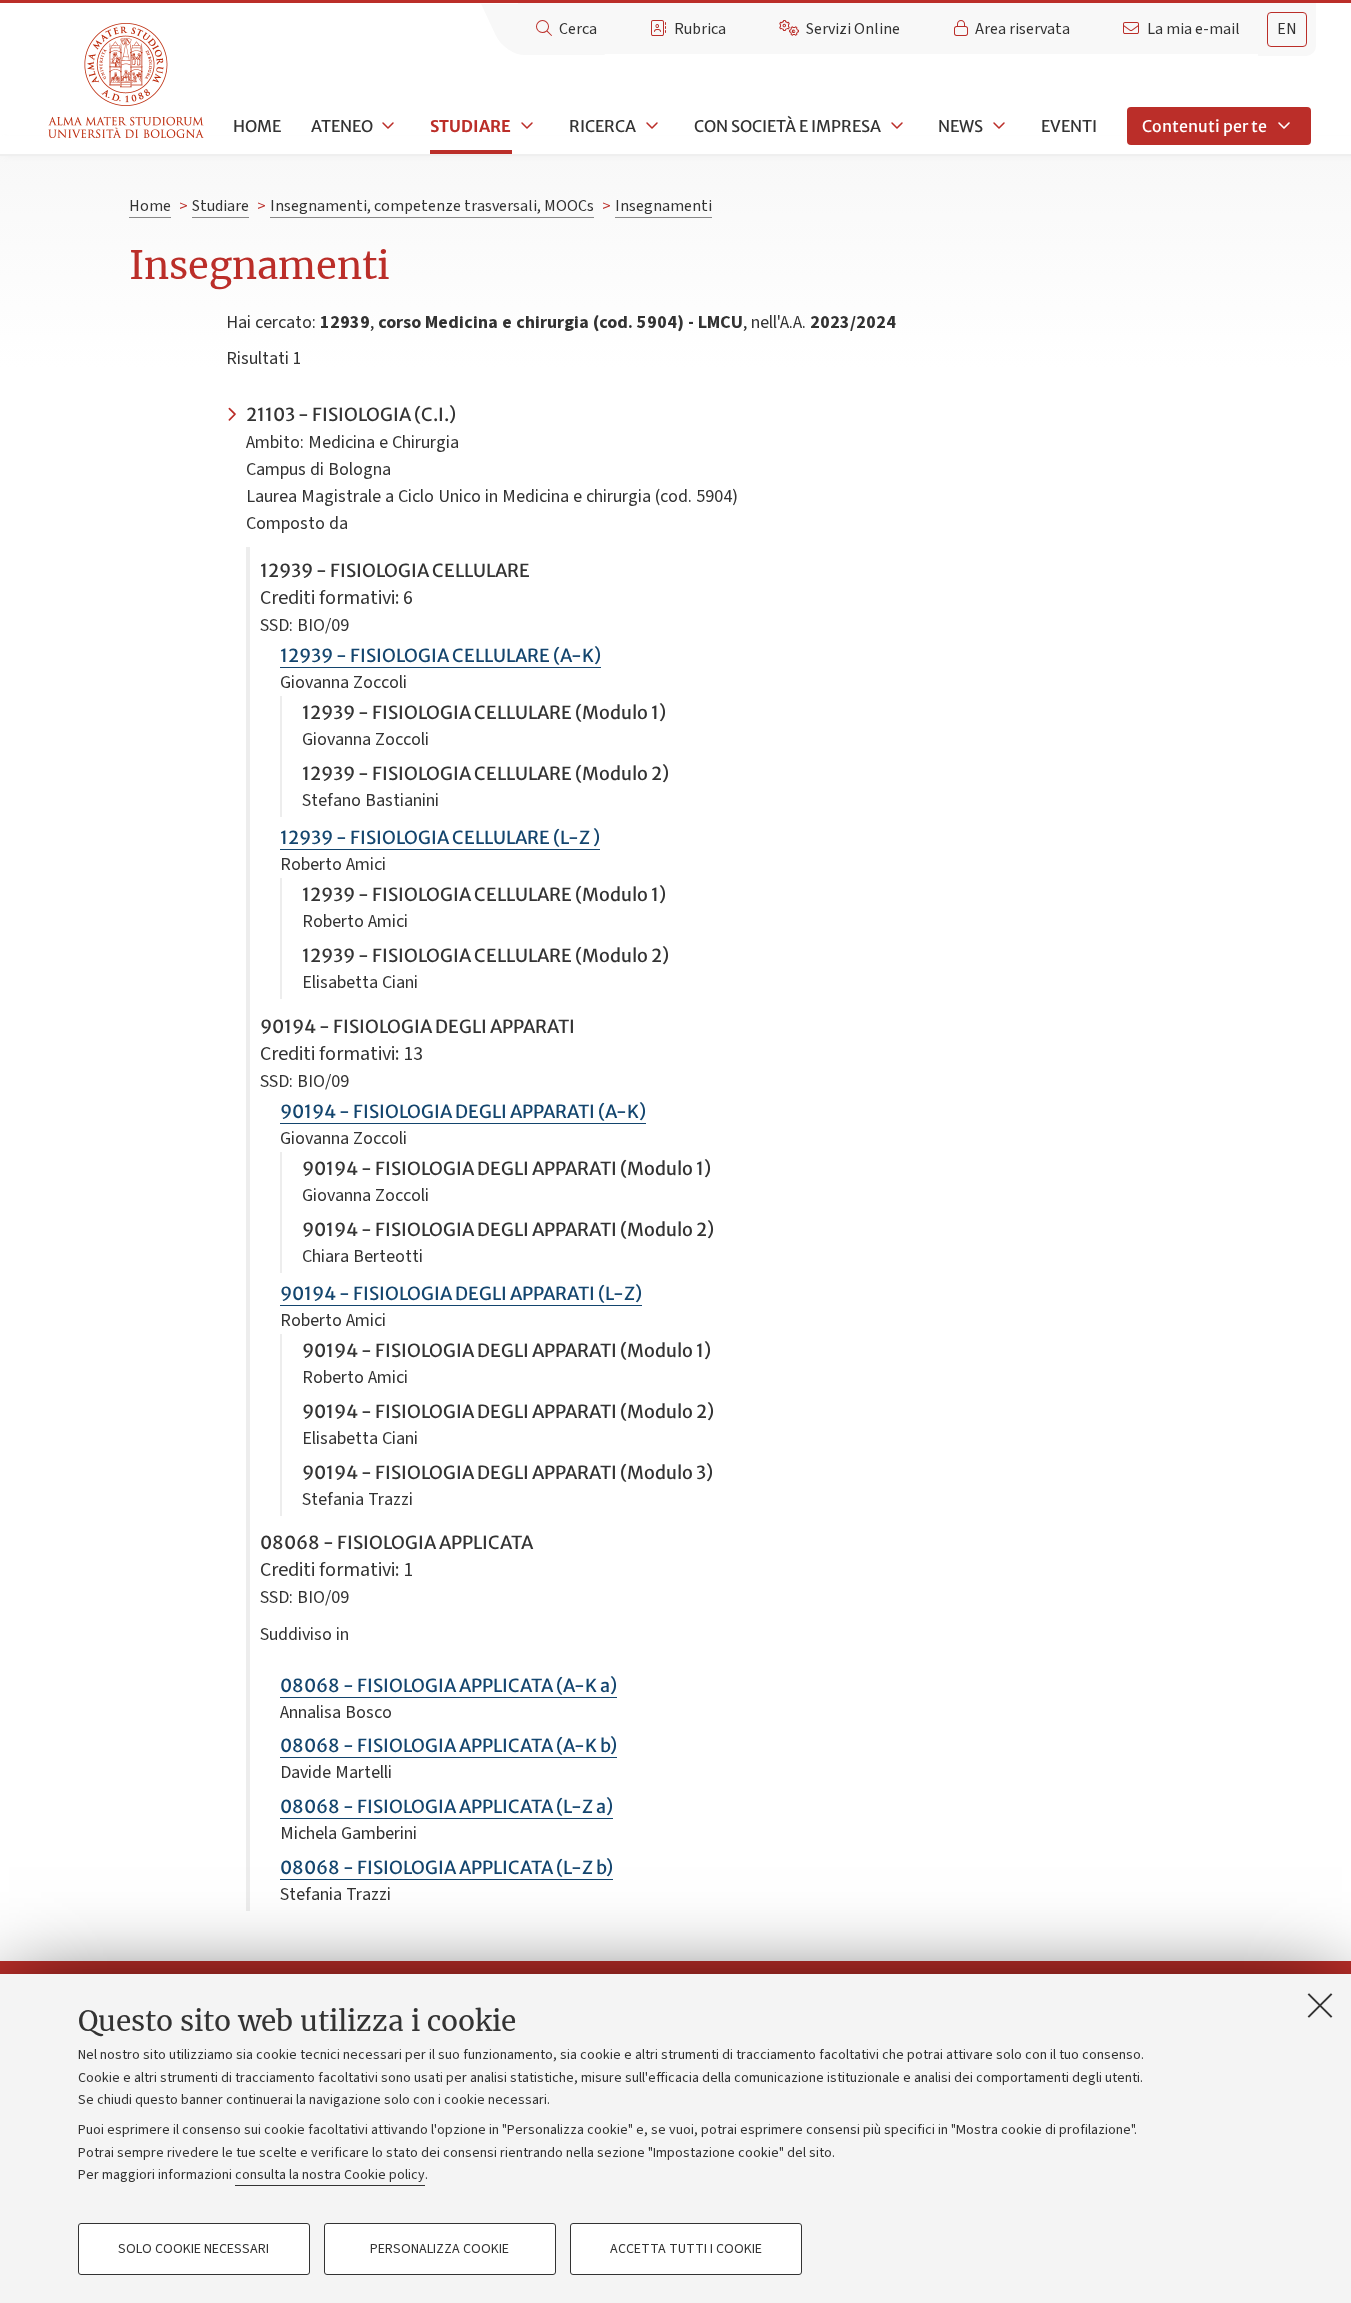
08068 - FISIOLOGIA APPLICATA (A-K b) (448, 1745)
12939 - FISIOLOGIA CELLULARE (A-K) (440, 655)
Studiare (470, 126)
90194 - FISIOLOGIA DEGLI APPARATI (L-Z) (461, 1293)
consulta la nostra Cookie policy (330, 2175)
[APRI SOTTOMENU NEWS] (997, 126)
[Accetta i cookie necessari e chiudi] (1320, 2005)
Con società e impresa (787, 126)
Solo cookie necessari (193, 2249)
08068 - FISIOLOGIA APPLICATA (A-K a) (448, 1685)
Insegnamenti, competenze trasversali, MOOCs (432, 206)
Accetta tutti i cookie (686, 2249)
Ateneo (342, 126)
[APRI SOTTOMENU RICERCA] (650, 126)
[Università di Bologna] (127, 81)
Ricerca (602, 126)
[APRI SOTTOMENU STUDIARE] (525, 126)
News (960, 126)
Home (257, 126)
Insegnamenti (663, 206)
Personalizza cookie (439, 2249)
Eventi (1069, 126)
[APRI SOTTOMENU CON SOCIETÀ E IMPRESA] (895, 126)
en (1287, 29)
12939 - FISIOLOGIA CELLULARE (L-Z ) (440, 837)
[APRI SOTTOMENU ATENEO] (387, 126)
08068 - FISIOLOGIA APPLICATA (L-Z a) (446, 1806)
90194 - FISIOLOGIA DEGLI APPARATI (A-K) (463, 1111)
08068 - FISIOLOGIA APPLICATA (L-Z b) (446, 1867)
